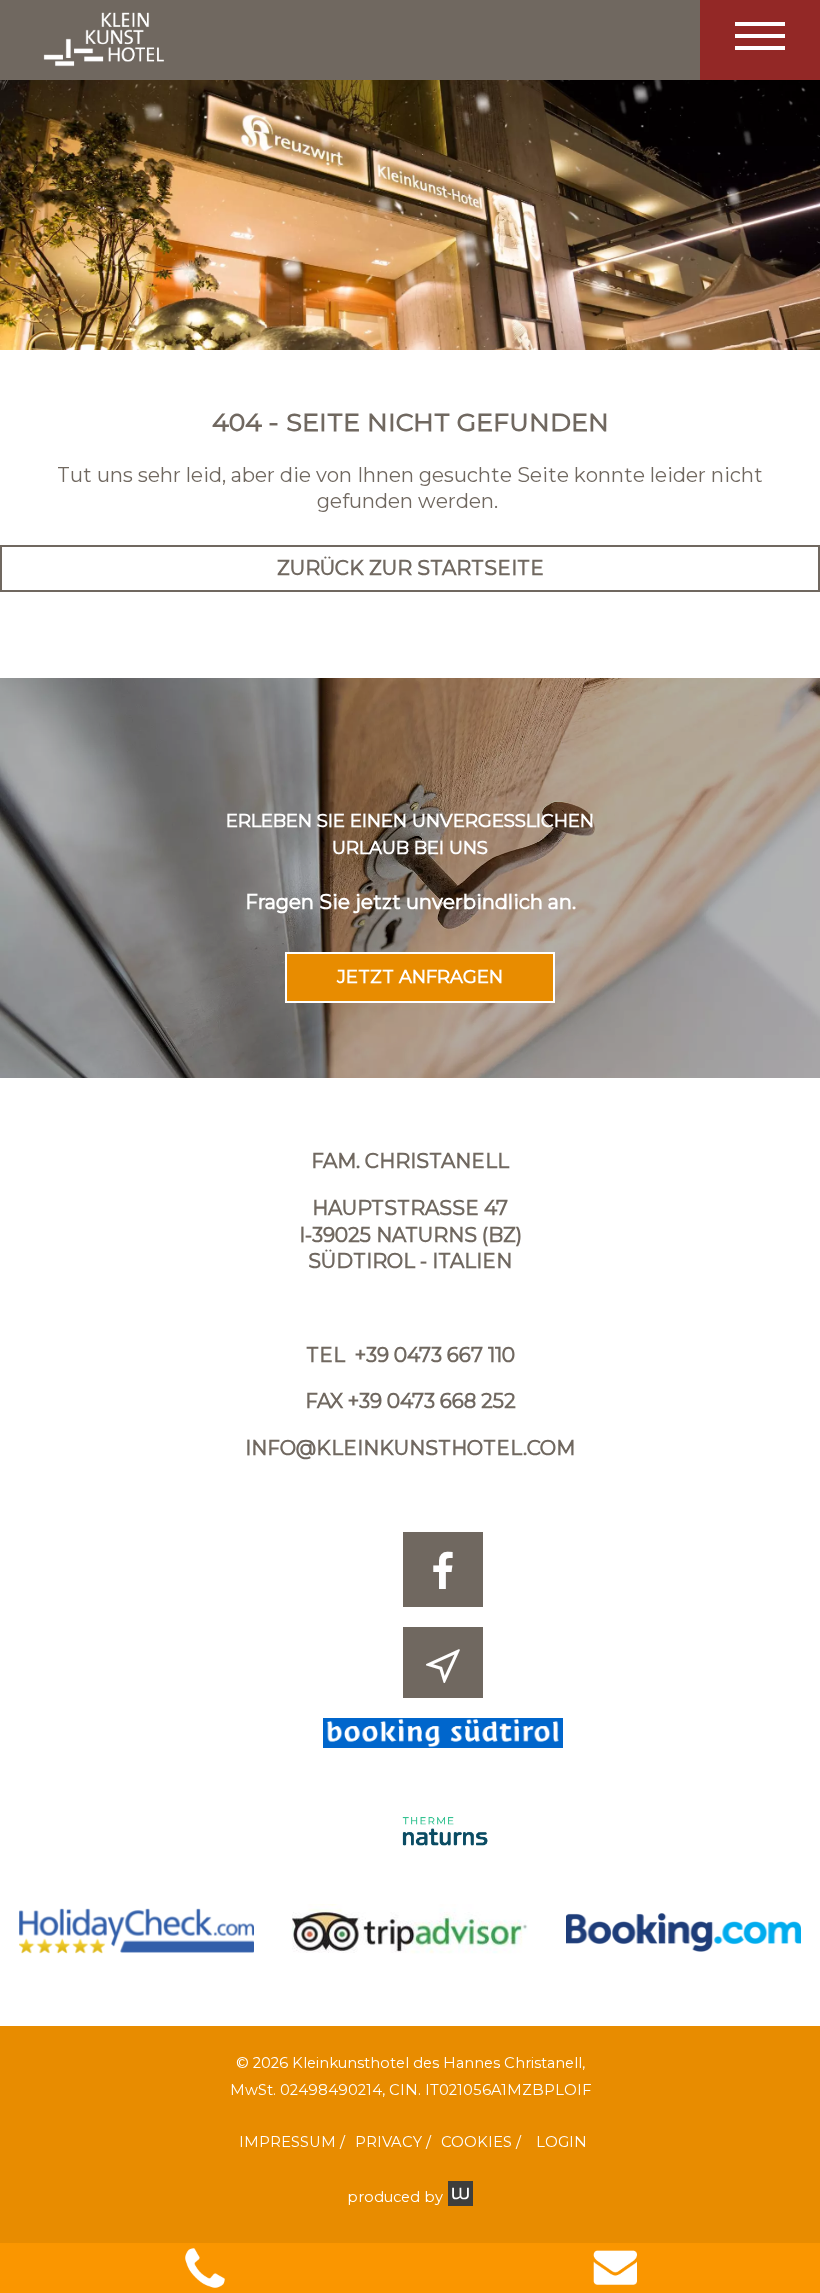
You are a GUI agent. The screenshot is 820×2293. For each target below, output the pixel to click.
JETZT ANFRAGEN (420, 977)
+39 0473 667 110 (435, 1355)
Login (561, 2142)
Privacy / (393, 2142)
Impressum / (292, 2142)
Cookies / (481, 2142)
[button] (760, 40)
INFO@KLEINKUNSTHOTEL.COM (410, 1448)
